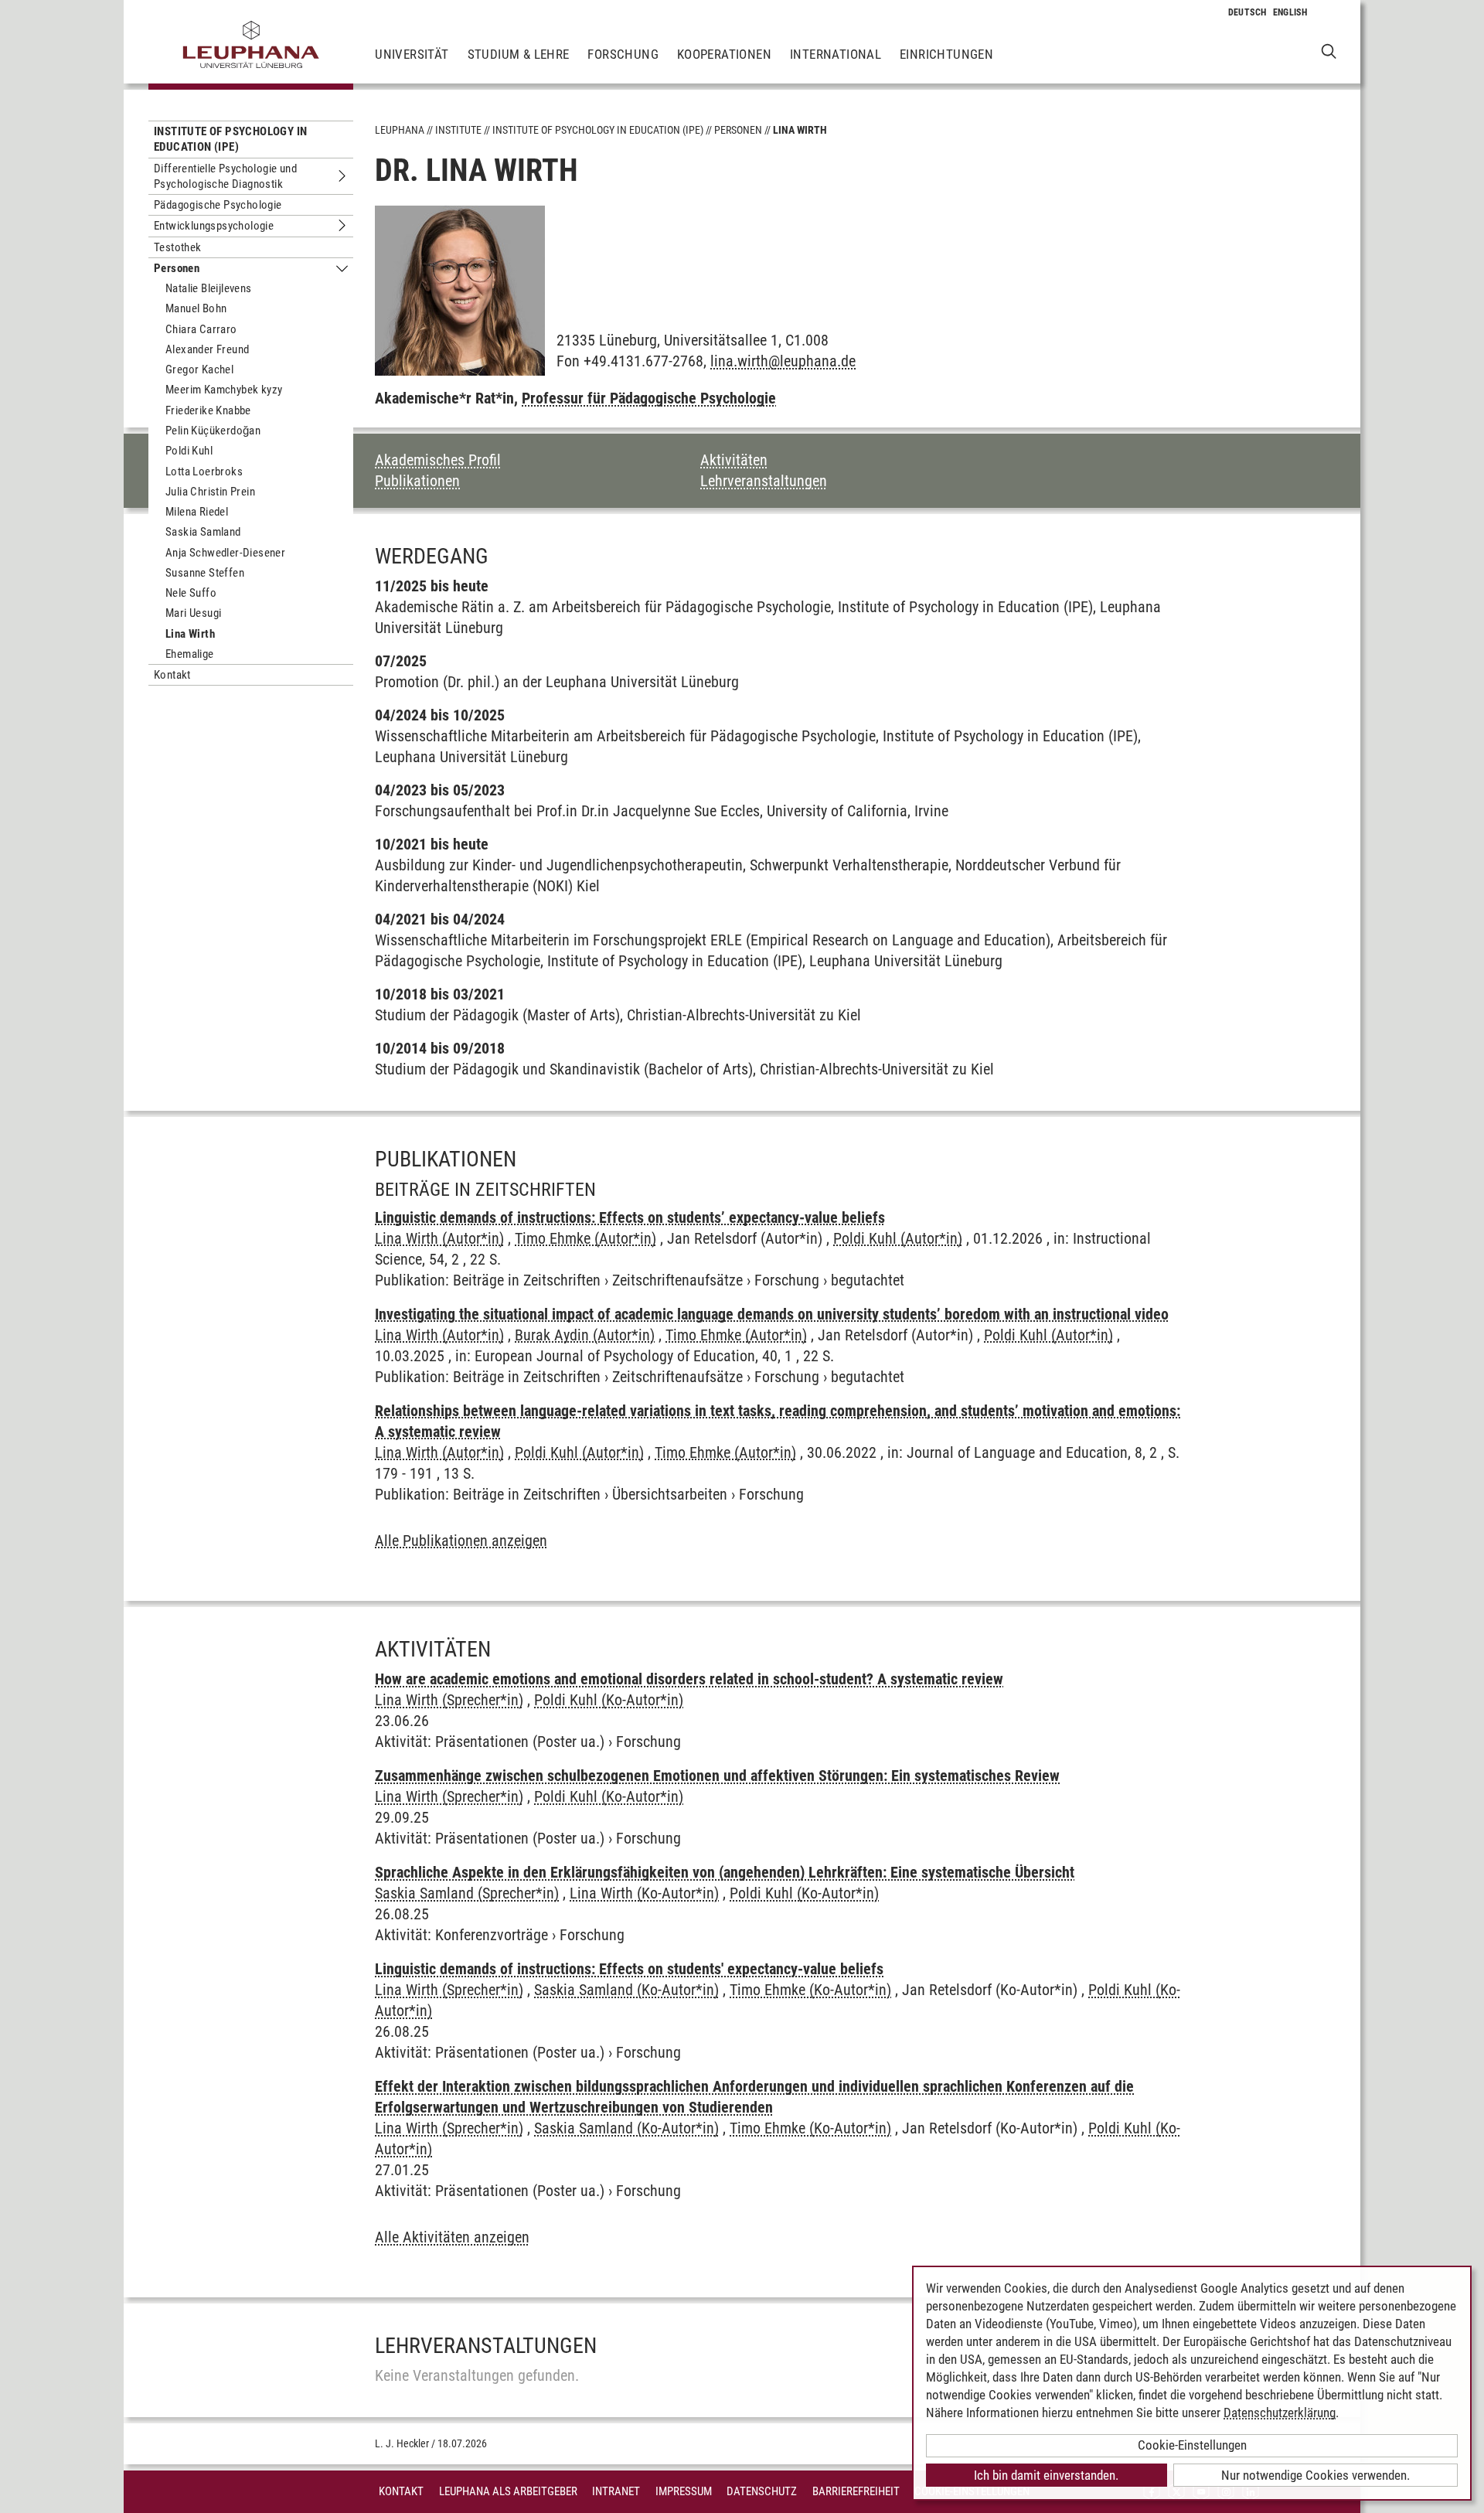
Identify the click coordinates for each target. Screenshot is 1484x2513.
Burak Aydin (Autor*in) (585, 1335)
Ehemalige (190, 654)
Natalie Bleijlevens (209, 288)
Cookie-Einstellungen (1192, 2445)
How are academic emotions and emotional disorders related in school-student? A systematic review (689, 1679)
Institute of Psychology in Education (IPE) (230, 139)
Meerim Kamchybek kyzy (224, 390)
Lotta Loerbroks (204, 472)
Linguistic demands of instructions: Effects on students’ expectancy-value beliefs (630, 1217)
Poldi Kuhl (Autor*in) (898, 1238)
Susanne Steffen (205, 573)
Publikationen (417, 481)
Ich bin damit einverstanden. (1046, 2475)
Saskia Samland (203, 532)
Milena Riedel (197, 512)
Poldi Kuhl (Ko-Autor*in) (609, 1700)
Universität (412, 54)
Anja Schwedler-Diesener (225, 553)
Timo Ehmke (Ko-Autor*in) (810, 1990)
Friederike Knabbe (208, 410)
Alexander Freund (207, 349)
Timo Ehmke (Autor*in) (585, 1238)
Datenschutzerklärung (1280, 2413)
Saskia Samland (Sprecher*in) (467, 1893)
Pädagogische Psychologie (218, 205)
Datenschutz (762, 2491)
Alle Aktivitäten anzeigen (452, 2237)
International (836, 54)
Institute (458, 130)
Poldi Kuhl (189, 451)
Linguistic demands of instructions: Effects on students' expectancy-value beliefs (629, 1969)
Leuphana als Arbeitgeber (508, 2491)
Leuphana (400, 130)
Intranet (616, 2491)
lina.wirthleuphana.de (783, 361)
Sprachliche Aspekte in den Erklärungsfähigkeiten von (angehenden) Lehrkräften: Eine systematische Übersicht (725, 1872)
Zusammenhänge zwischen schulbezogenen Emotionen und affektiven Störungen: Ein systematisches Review (717, 1776)
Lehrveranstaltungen (764, 481)
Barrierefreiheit (856, 2491)
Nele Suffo (191, 593)
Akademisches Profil (438, 460)
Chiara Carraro (201, 329)
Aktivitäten (734, 460)
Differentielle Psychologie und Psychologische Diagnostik (225, 176)
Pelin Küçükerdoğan (213, 431)
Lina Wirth (190, 634)
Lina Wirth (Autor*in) (439, 1238)
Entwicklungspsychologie (214, 226)
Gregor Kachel (199, 369)
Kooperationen (724, 54)
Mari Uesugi (193, 613)
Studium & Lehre (519, 54)
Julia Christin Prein (210, 492)
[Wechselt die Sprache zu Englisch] (1290, 12)
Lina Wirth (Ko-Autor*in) (644, 1893)
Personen (177, 268)
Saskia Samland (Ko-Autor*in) (626, 1990)
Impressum (684, 2491)
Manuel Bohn (196, 308)
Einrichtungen (946, 54)
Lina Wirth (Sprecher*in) (449, 1700)
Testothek (178, 247)
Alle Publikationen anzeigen (461, 1541)
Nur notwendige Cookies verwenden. (1316, 2475)
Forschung (623, 54)
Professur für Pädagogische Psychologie (649, 398)
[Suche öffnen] (1329, 51)
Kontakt (172, 675)
